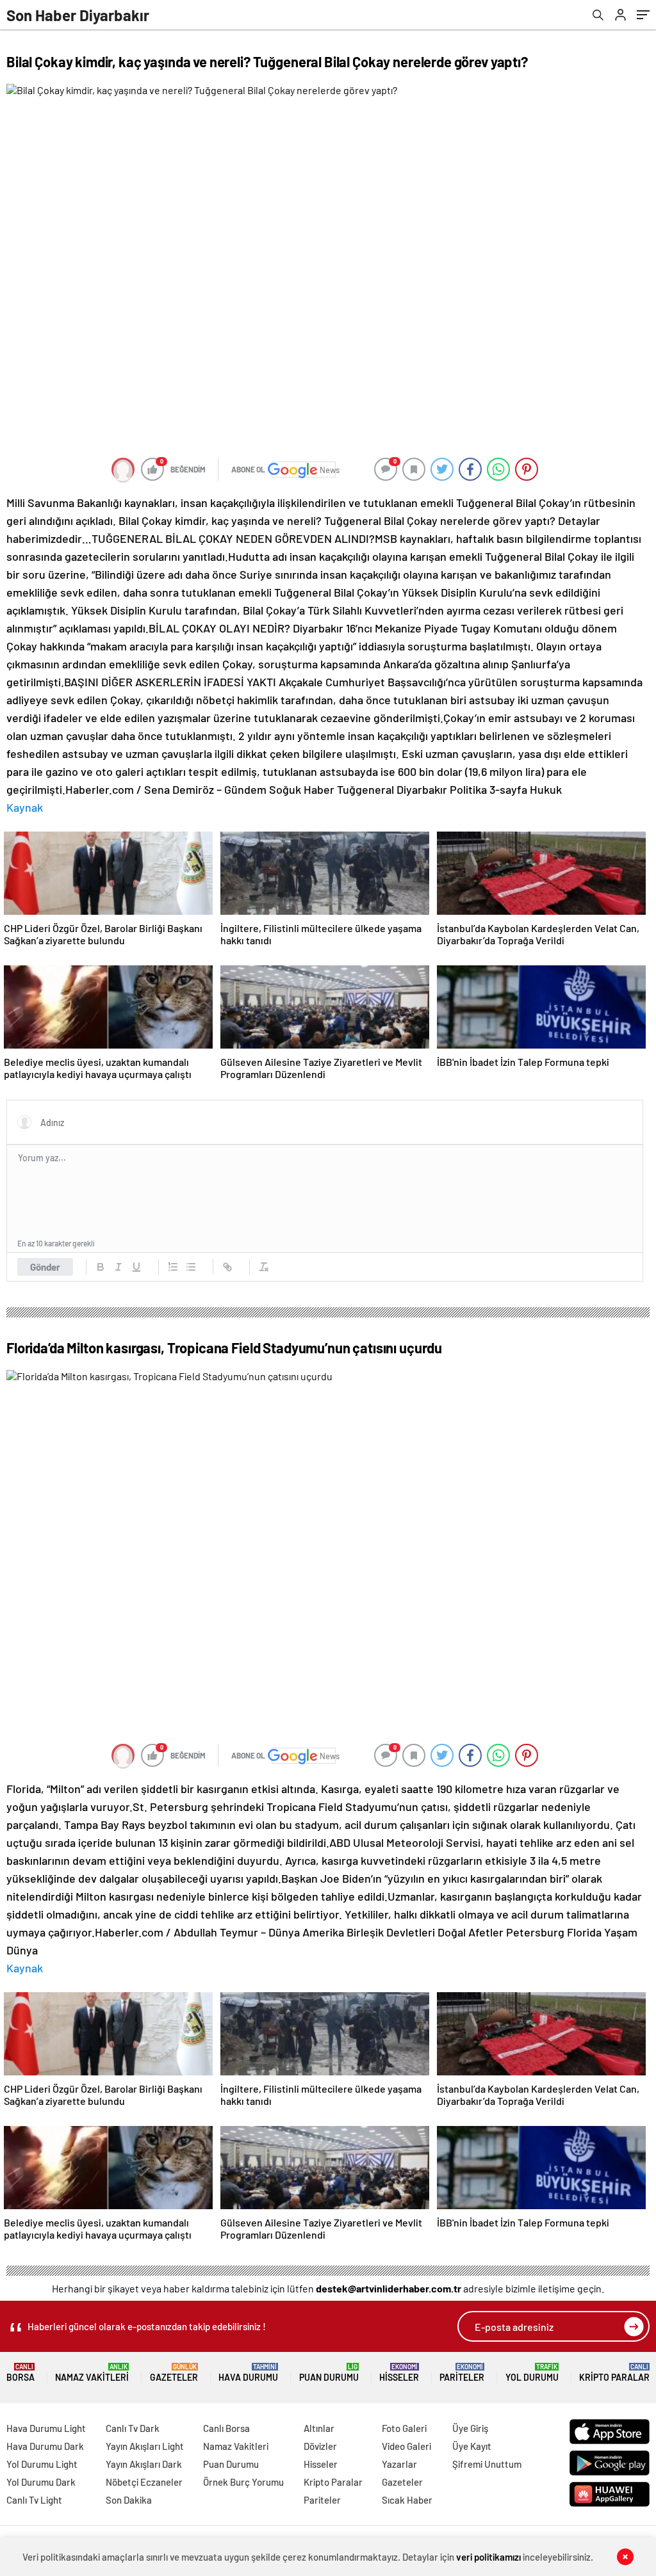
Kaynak (25, 807)
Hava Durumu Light (46, 2428)
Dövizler (320, 2446)
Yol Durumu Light (42, 2464)
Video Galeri (406, 2446)
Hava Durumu (248, 2373)
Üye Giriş (470, 2428)
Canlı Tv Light (34, 2500)
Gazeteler (174, 2373)
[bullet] (191, 1267)
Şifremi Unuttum (487, 2464)
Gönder (45, 1267)
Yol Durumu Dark (41, 2482)
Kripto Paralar (614, 2373)
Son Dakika (129, 2500)
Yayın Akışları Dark (144, 2464)
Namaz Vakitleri (92, 2373)
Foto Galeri (404, 2428)
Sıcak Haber (407, 2500)
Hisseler (399, 2373)
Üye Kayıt (472, 2446)
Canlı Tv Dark (133, 2428)
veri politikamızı (488, 2557)
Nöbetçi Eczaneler (144, 2482)
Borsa (20, 2373)
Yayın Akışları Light (145, 2446)
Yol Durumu (532, 2373)
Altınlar (319, 2428)
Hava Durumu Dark (45, 2446)
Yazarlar (399, 2464)
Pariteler (462, 2373)
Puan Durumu (329, 2373)
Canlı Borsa (226, 2428)
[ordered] (173, 1267)
